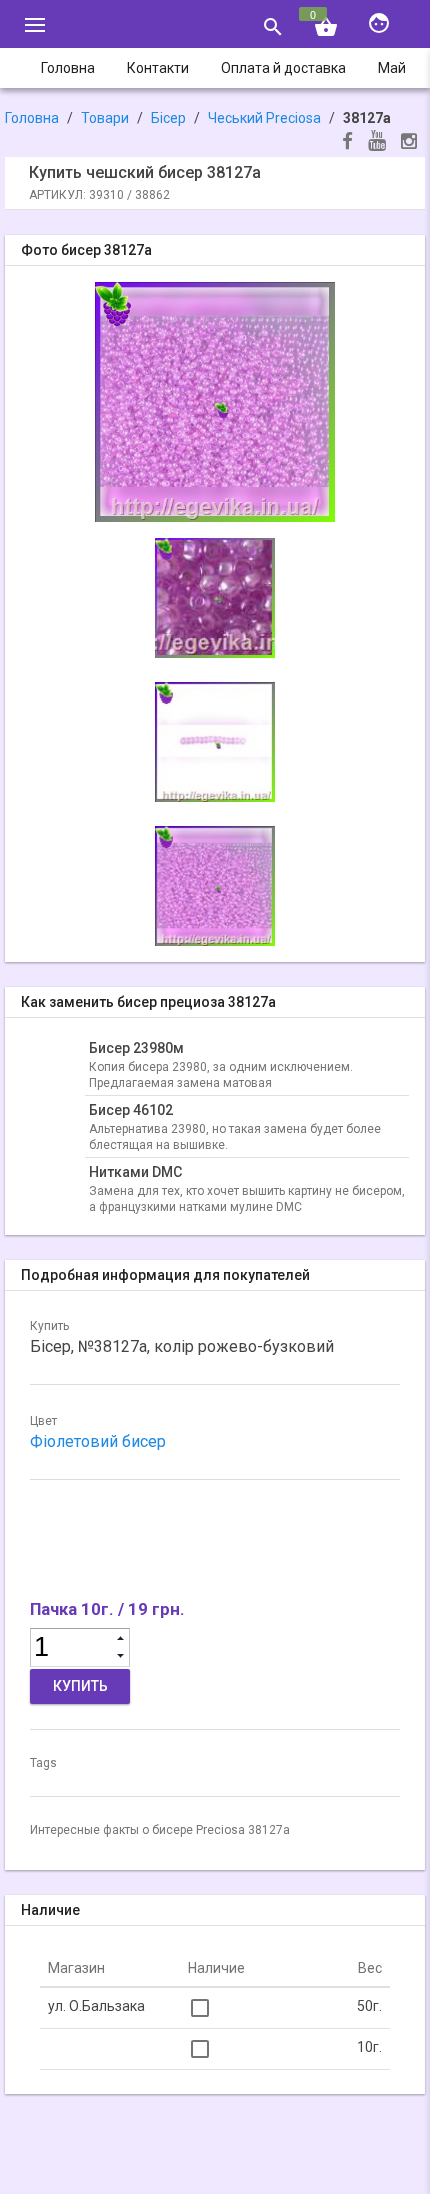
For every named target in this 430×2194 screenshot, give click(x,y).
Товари (105, 118)
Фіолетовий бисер (98, 1441)
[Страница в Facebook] (347, 143)
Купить (80, 1686)
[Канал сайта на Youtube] (377, 142)
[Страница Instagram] (409, 143)
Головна (32, 118)
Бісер (168, 118)
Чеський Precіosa (264, 118)
